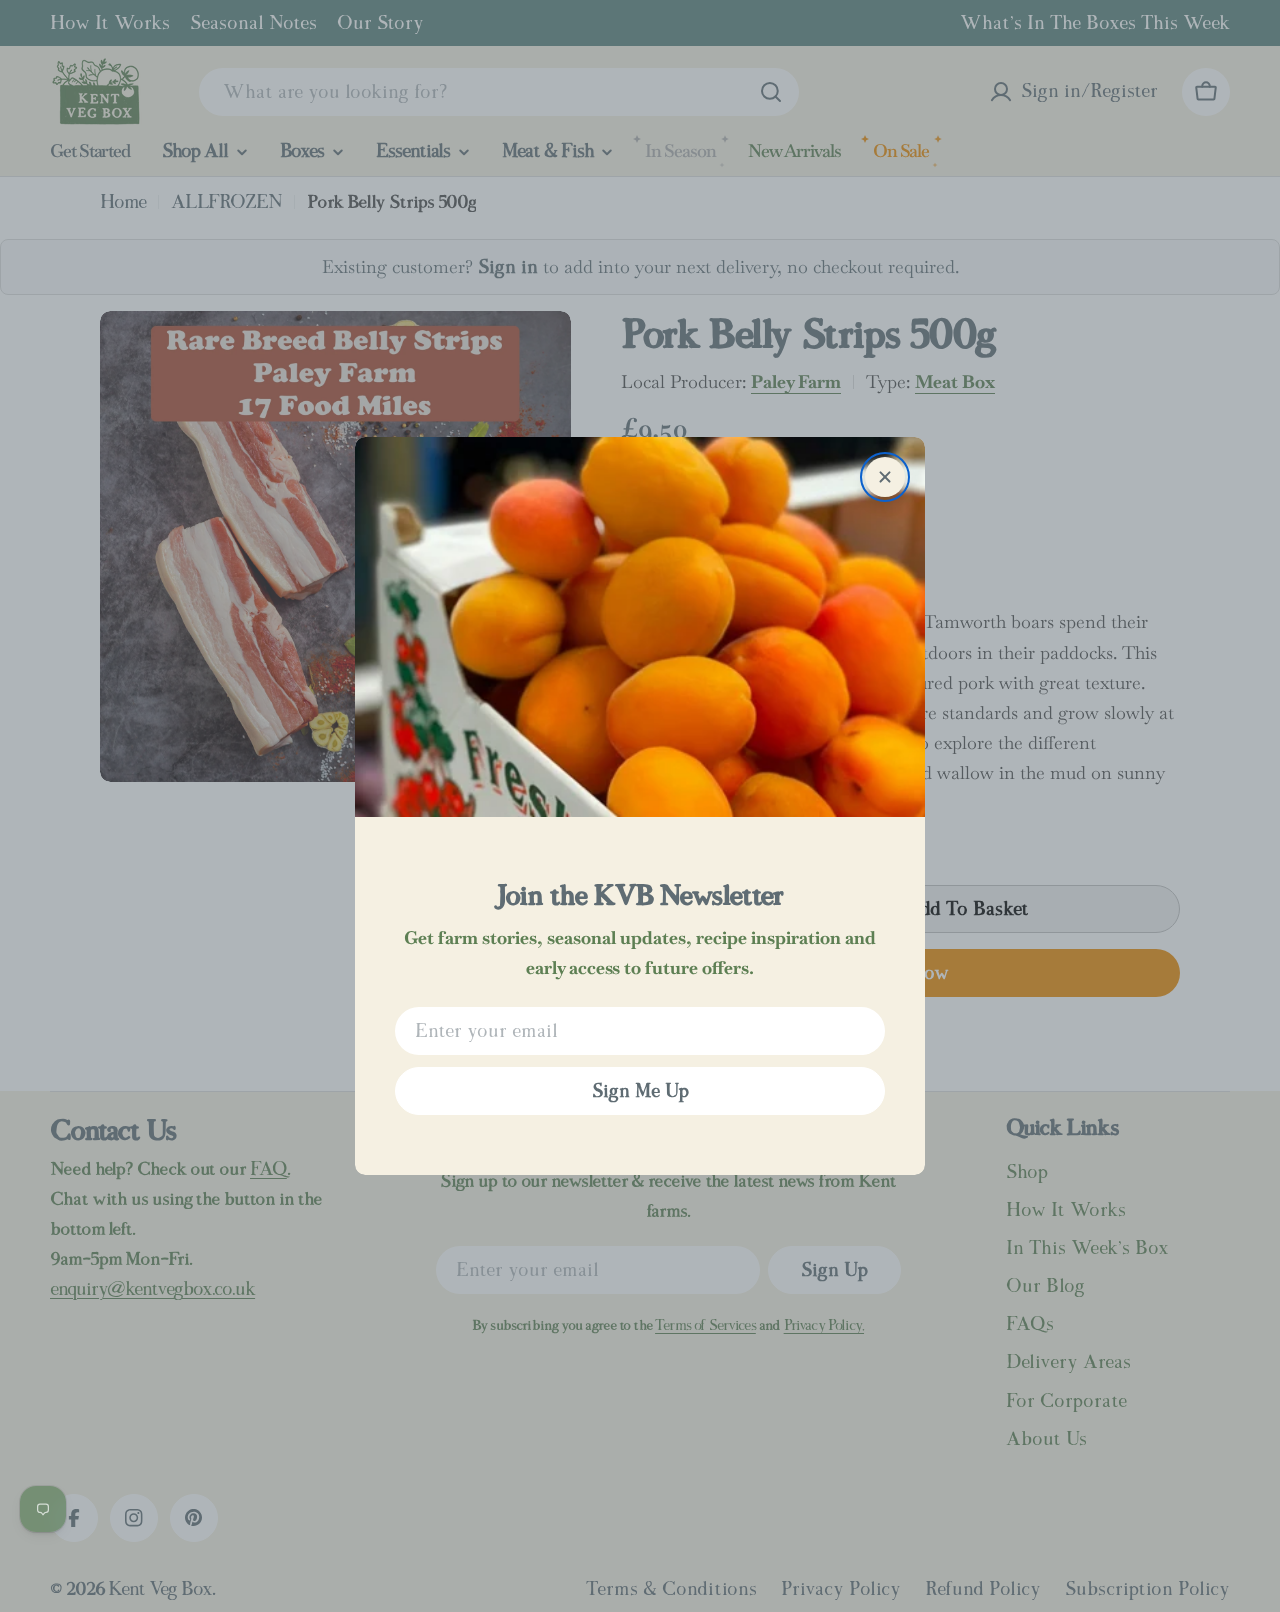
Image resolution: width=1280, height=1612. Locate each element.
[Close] (885, 477)
